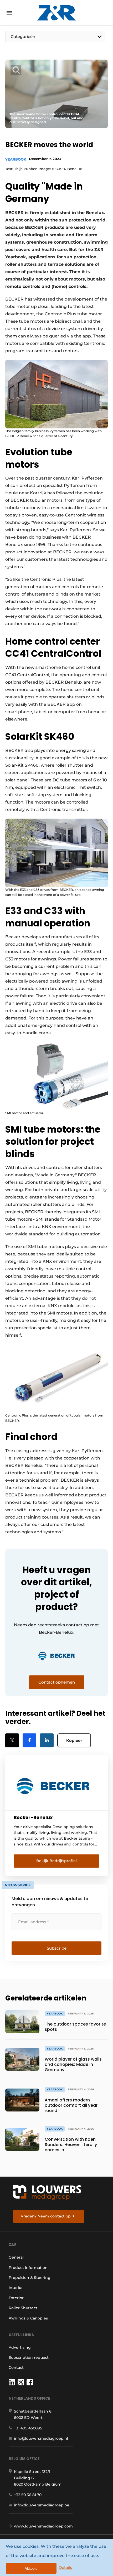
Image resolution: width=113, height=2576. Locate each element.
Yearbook (16, 159)
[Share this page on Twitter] (12, 1740)
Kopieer (74, 1740)
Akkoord (31, 2568)
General (16, 2257)
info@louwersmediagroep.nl (41, 2438)
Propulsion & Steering (30, 2278)
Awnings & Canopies (28, 2318)
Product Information (28, 2268)
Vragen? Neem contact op (46, 2216)
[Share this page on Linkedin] (47, 1740)
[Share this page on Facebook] (29, 1740)
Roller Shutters (23, 2308)
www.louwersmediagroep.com (43, 2526)
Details (65, 2567)
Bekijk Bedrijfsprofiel (56, 1861)
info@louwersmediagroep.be (42, 2505)
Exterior (16, 2298)
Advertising (20, 2347)
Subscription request (29, 2357)
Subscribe (57, 1948)
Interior (16, 2288)
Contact (16, 2367)
